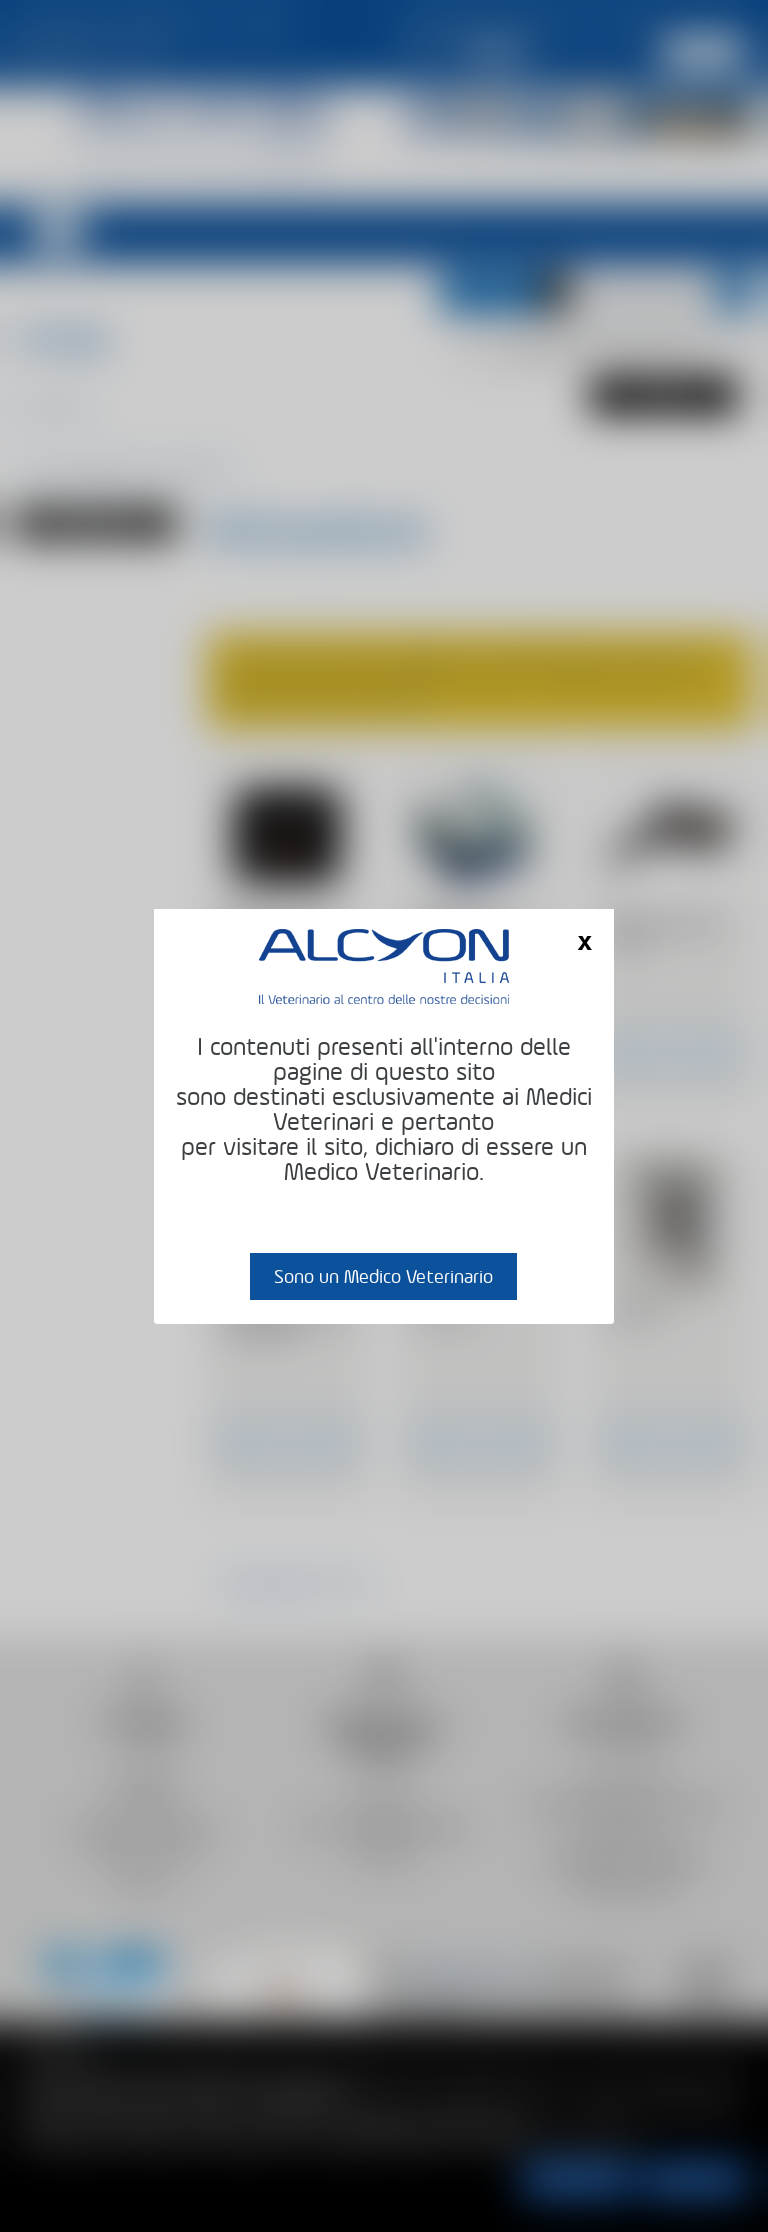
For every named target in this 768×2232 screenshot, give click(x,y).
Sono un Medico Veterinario (383, 1276)
